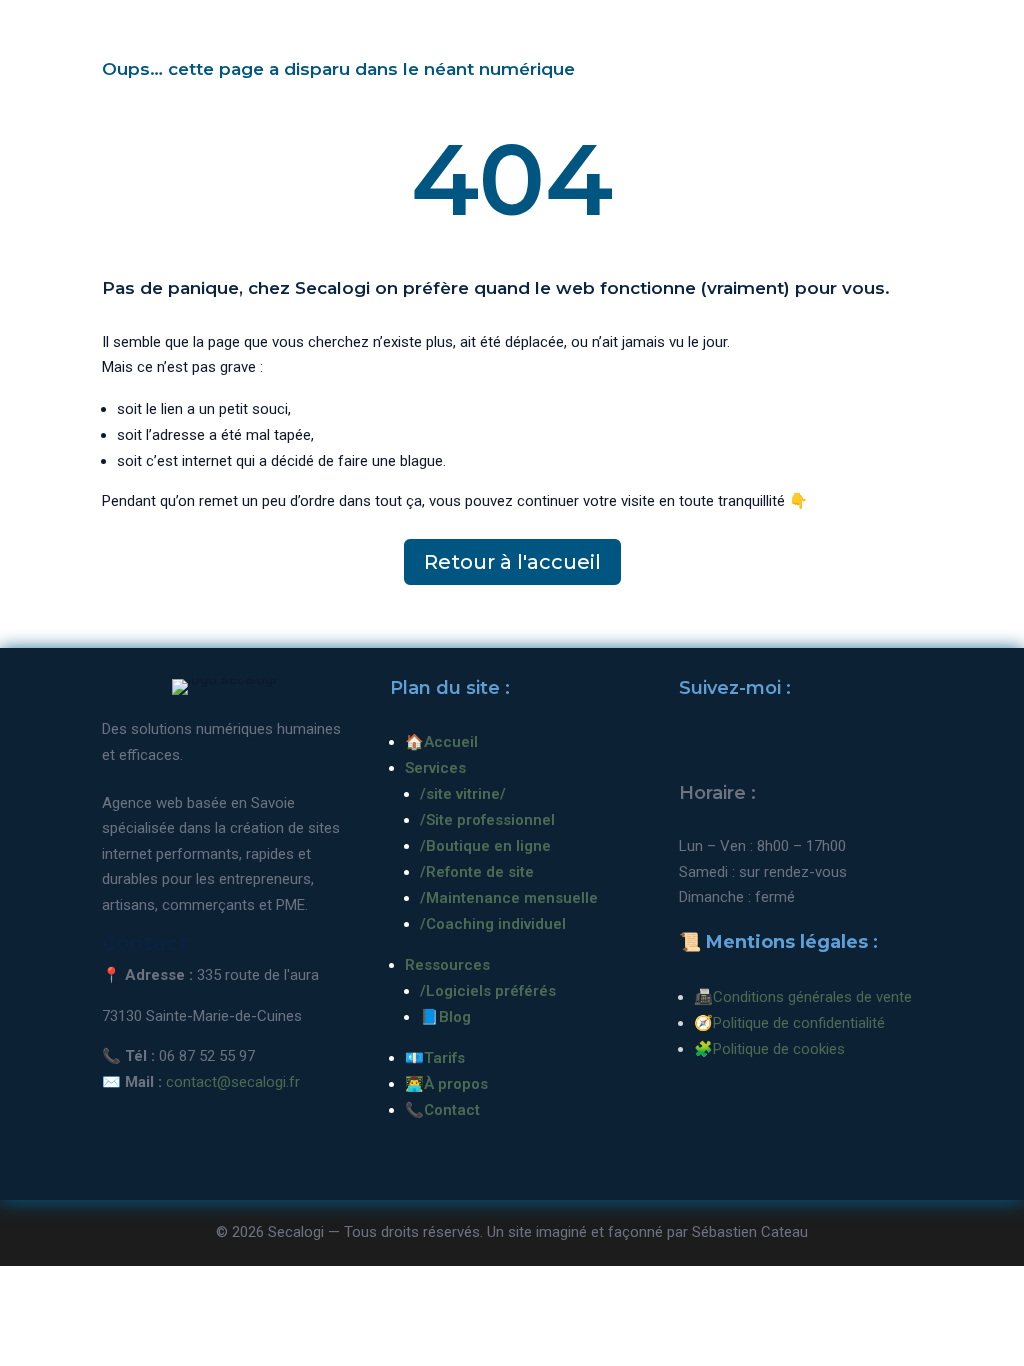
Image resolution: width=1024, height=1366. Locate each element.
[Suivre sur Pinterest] (787, 745)
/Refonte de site (477, 872)
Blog (455, 1017)
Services (435, 768)
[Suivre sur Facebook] (695, 745)
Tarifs (444, 1058)
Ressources (447, 965)
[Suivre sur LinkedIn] (741, 745)
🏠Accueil (441, 742)
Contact (452, 1110)
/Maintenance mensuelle (509, 898)
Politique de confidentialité (799, 1023)
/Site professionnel (487, 820)
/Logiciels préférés (488, 991)
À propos (456, 1084)
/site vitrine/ (463, 794)
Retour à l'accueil (512, 562)
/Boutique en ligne (485, 846)
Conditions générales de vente (812, 997)
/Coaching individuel (493, 924)
